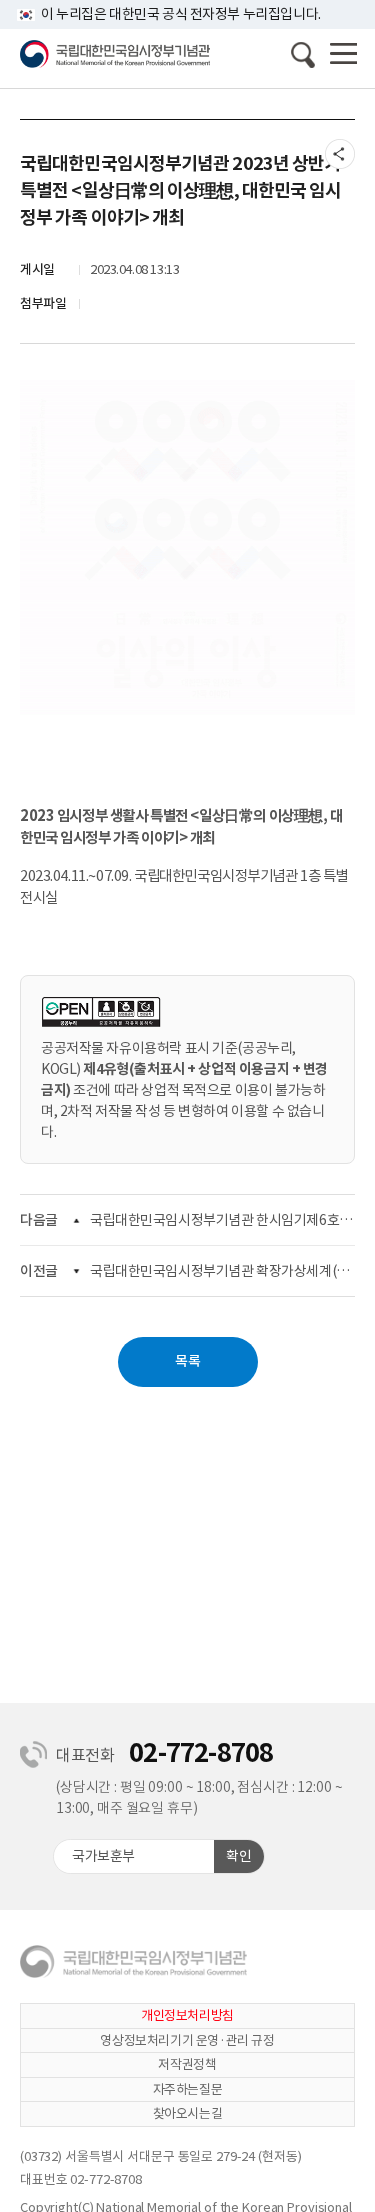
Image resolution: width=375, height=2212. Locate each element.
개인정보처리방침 (187, 2015)
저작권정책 (187, 2064)
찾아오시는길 (188, 2113)
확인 (238, 1856)
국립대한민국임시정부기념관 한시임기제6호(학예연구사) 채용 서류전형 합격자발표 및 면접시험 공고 (222, 1220)
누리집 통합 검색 (303, 55)
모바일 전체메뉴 (343, 56)
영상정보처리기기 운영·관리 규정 (187, 2040)
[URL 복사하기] (340, 154)
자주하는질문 (188, 2089)
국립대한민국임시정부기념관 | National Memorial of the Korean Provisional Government (115, 54)
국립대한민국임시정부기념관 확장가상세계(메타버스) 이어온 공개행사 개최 (222, 1271)
